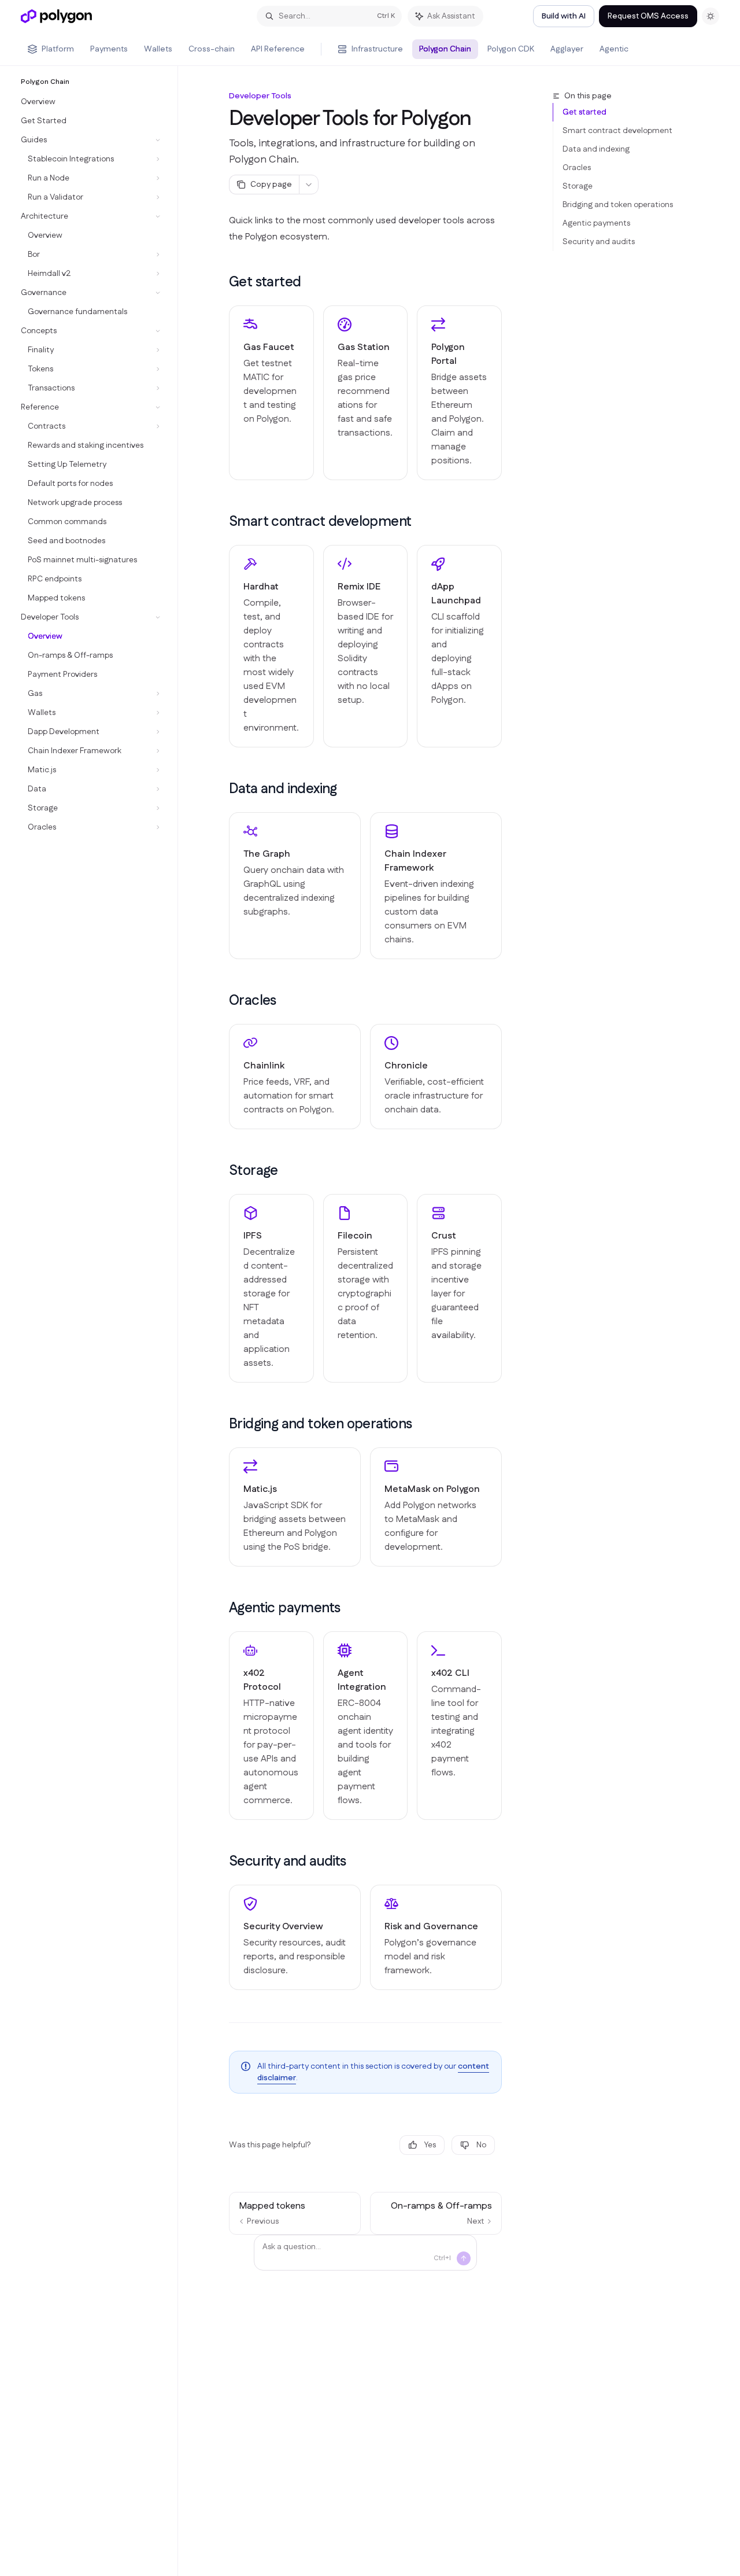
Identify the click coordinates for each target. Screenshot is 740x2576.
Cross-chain (212, 49)
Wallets (158, 49)
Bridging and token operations (618, 205)
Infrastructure (377, 49)
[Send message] (464, 2258)
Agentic (614, 49)
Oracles (577, 168)
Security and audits (599, 242)
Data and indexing (596, 149)
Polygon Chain (445, 49)
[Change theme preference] (711, 16)
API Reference (278, 49)
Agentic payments (596, 223)
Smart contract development (617, 131)
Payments (109, 49)
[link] (271, 393)
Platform (58, 49)
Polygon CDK (511, 49)
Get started (584, 112)
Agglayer (567, 49)
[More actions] (309, 185)
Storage (578, 186)
